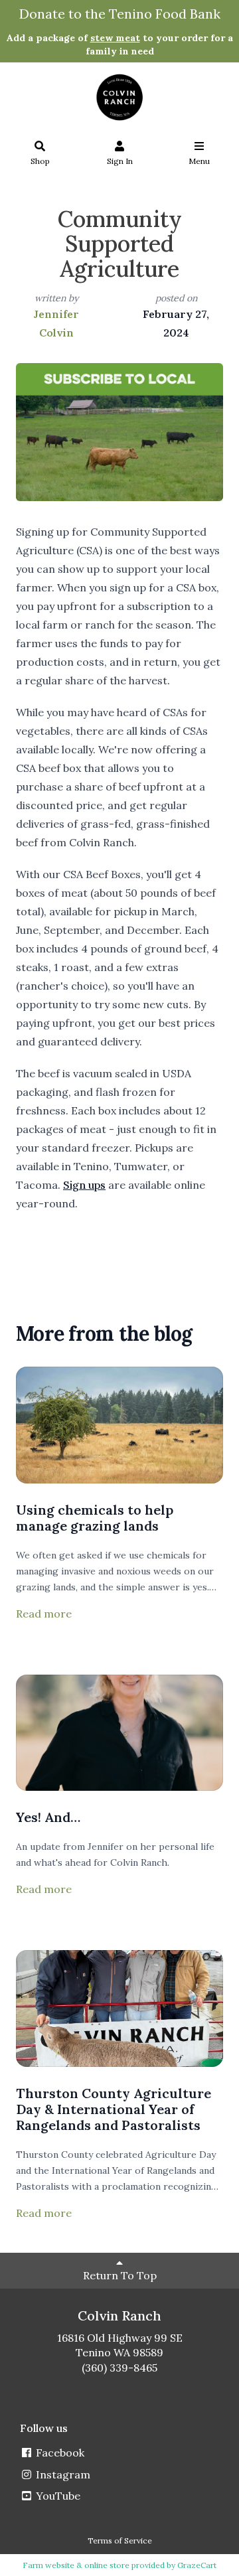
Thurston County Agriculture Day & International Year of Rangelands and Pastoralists (114, 2109)
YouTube (57, 2496)
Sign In (120, 161)
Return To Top (120, 2275)
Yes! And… (48, 1817)
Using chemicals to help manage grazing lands (95, 1518)
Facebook (59, 2453)
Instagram (62, 2474)
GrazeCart (197, 2565)
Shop (40, 161)
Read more (44, 1614)
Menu (199, 161)
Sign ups (84, 1185)
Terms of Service (120, 2540)
